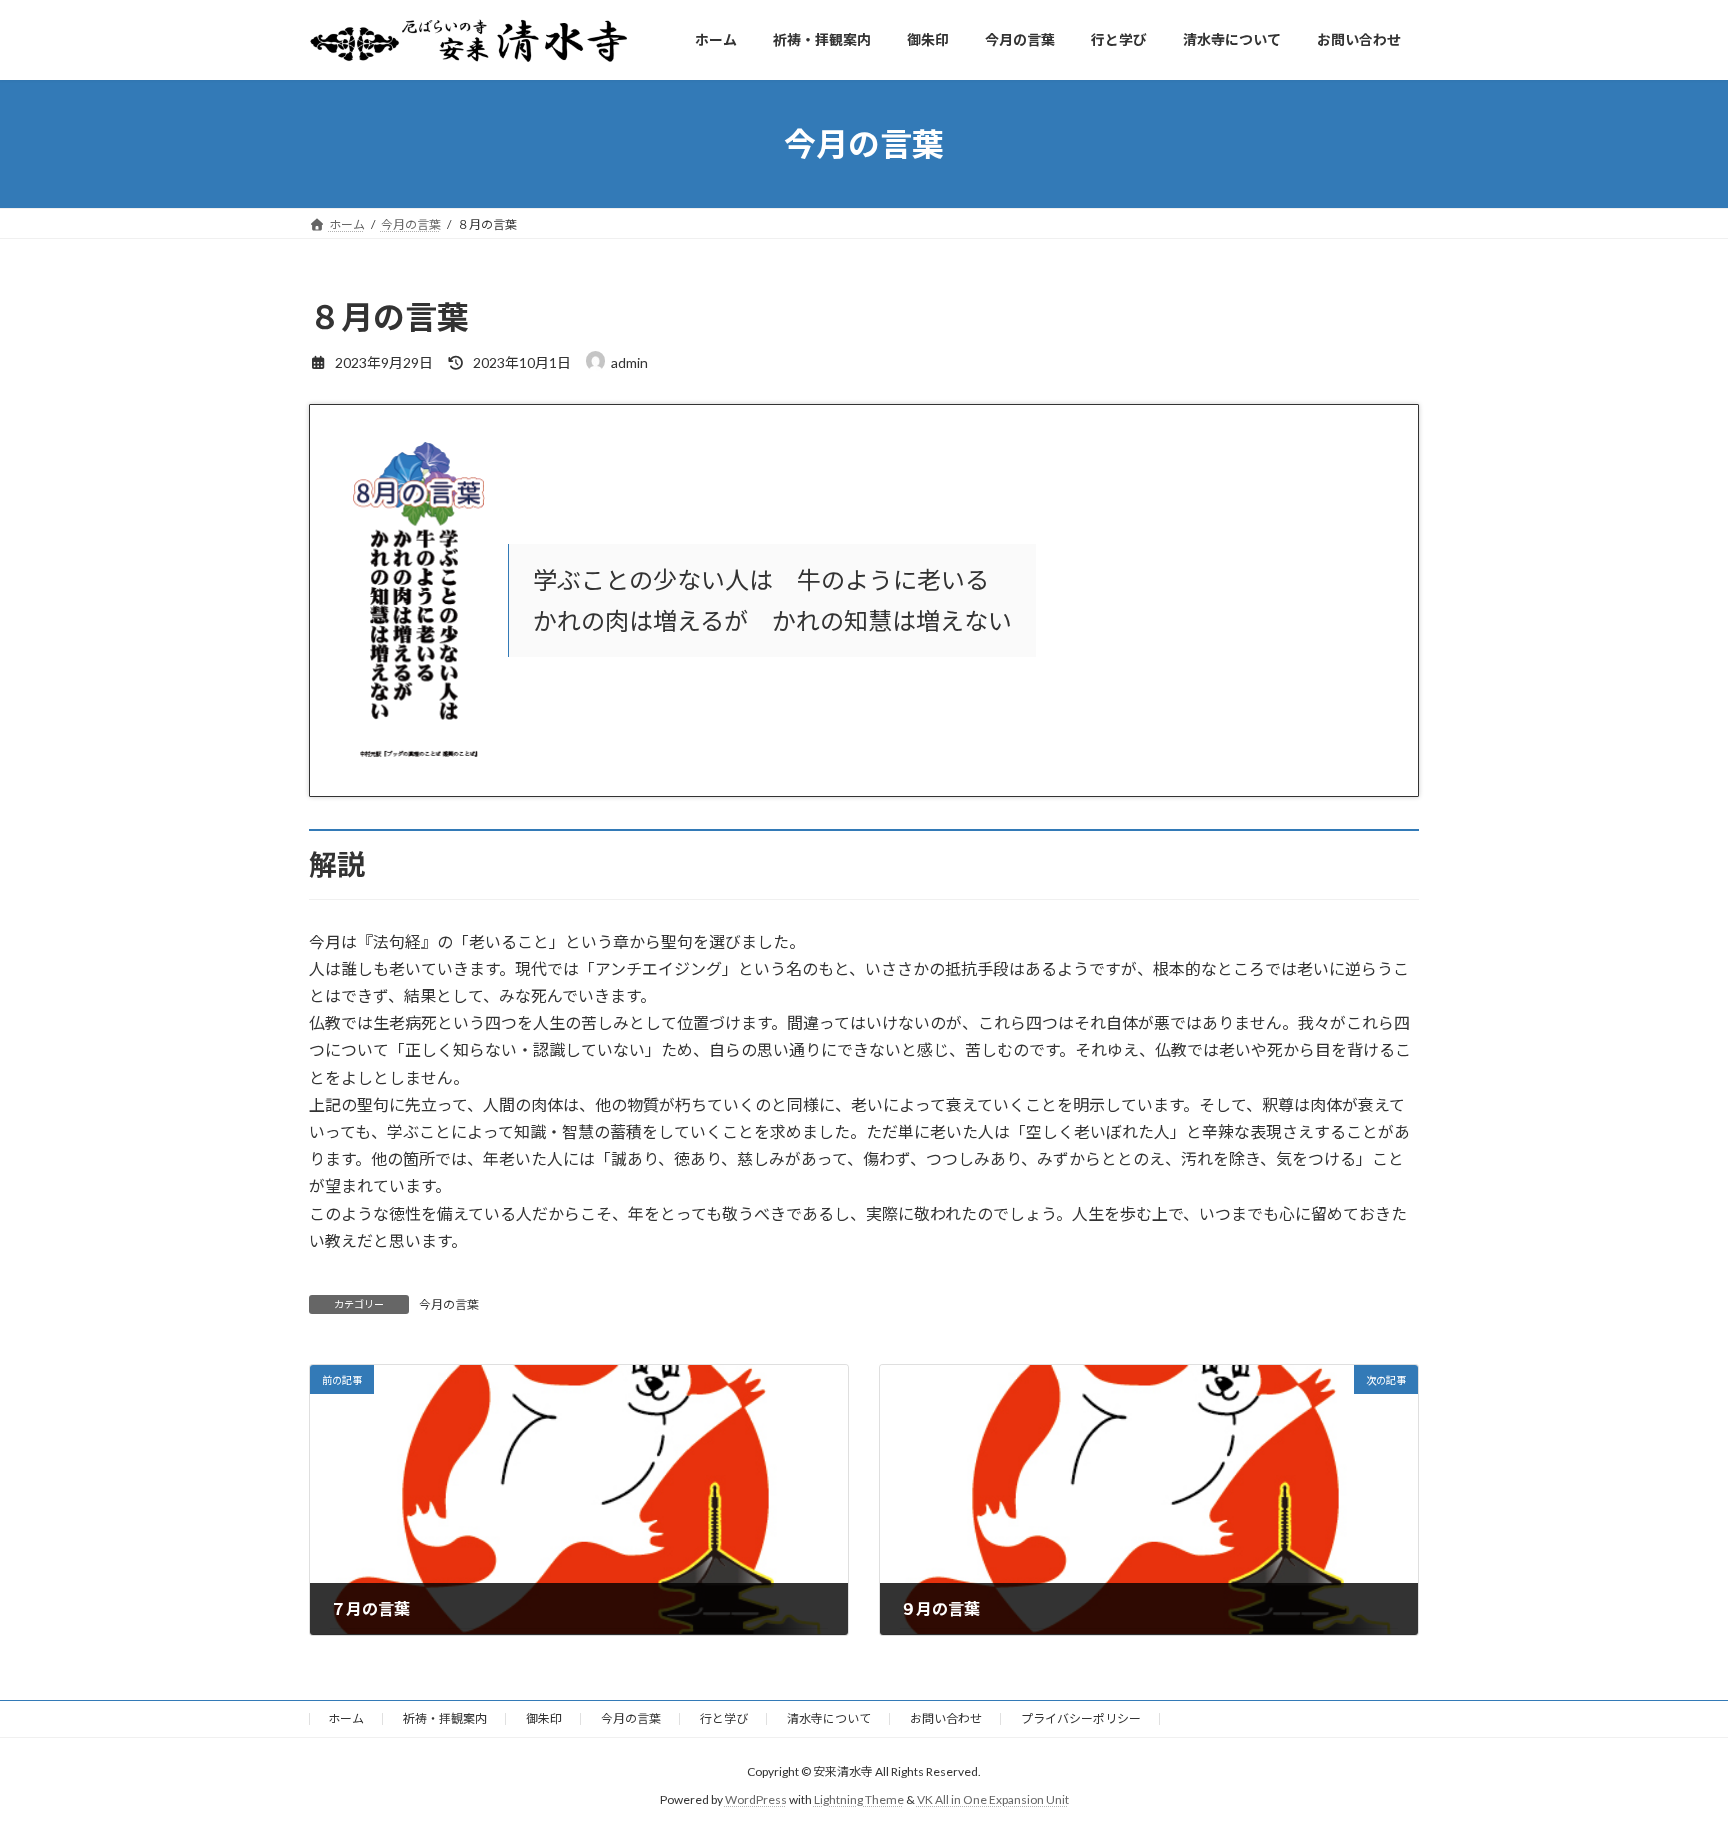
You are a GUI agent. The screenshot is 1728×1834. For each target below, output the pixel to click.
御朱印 (544, 1718)
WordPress (756, 1799)
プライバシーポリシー (1081, 1718)
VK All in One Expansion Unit (993, 1799)
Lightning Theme (859, 1799)
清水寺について (829, 1718)
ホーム (346, 1718)
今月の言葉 (449, 1304)
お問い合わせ (946, 1718)
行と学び (724, 1718)
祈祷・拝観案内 (445, 1718)
